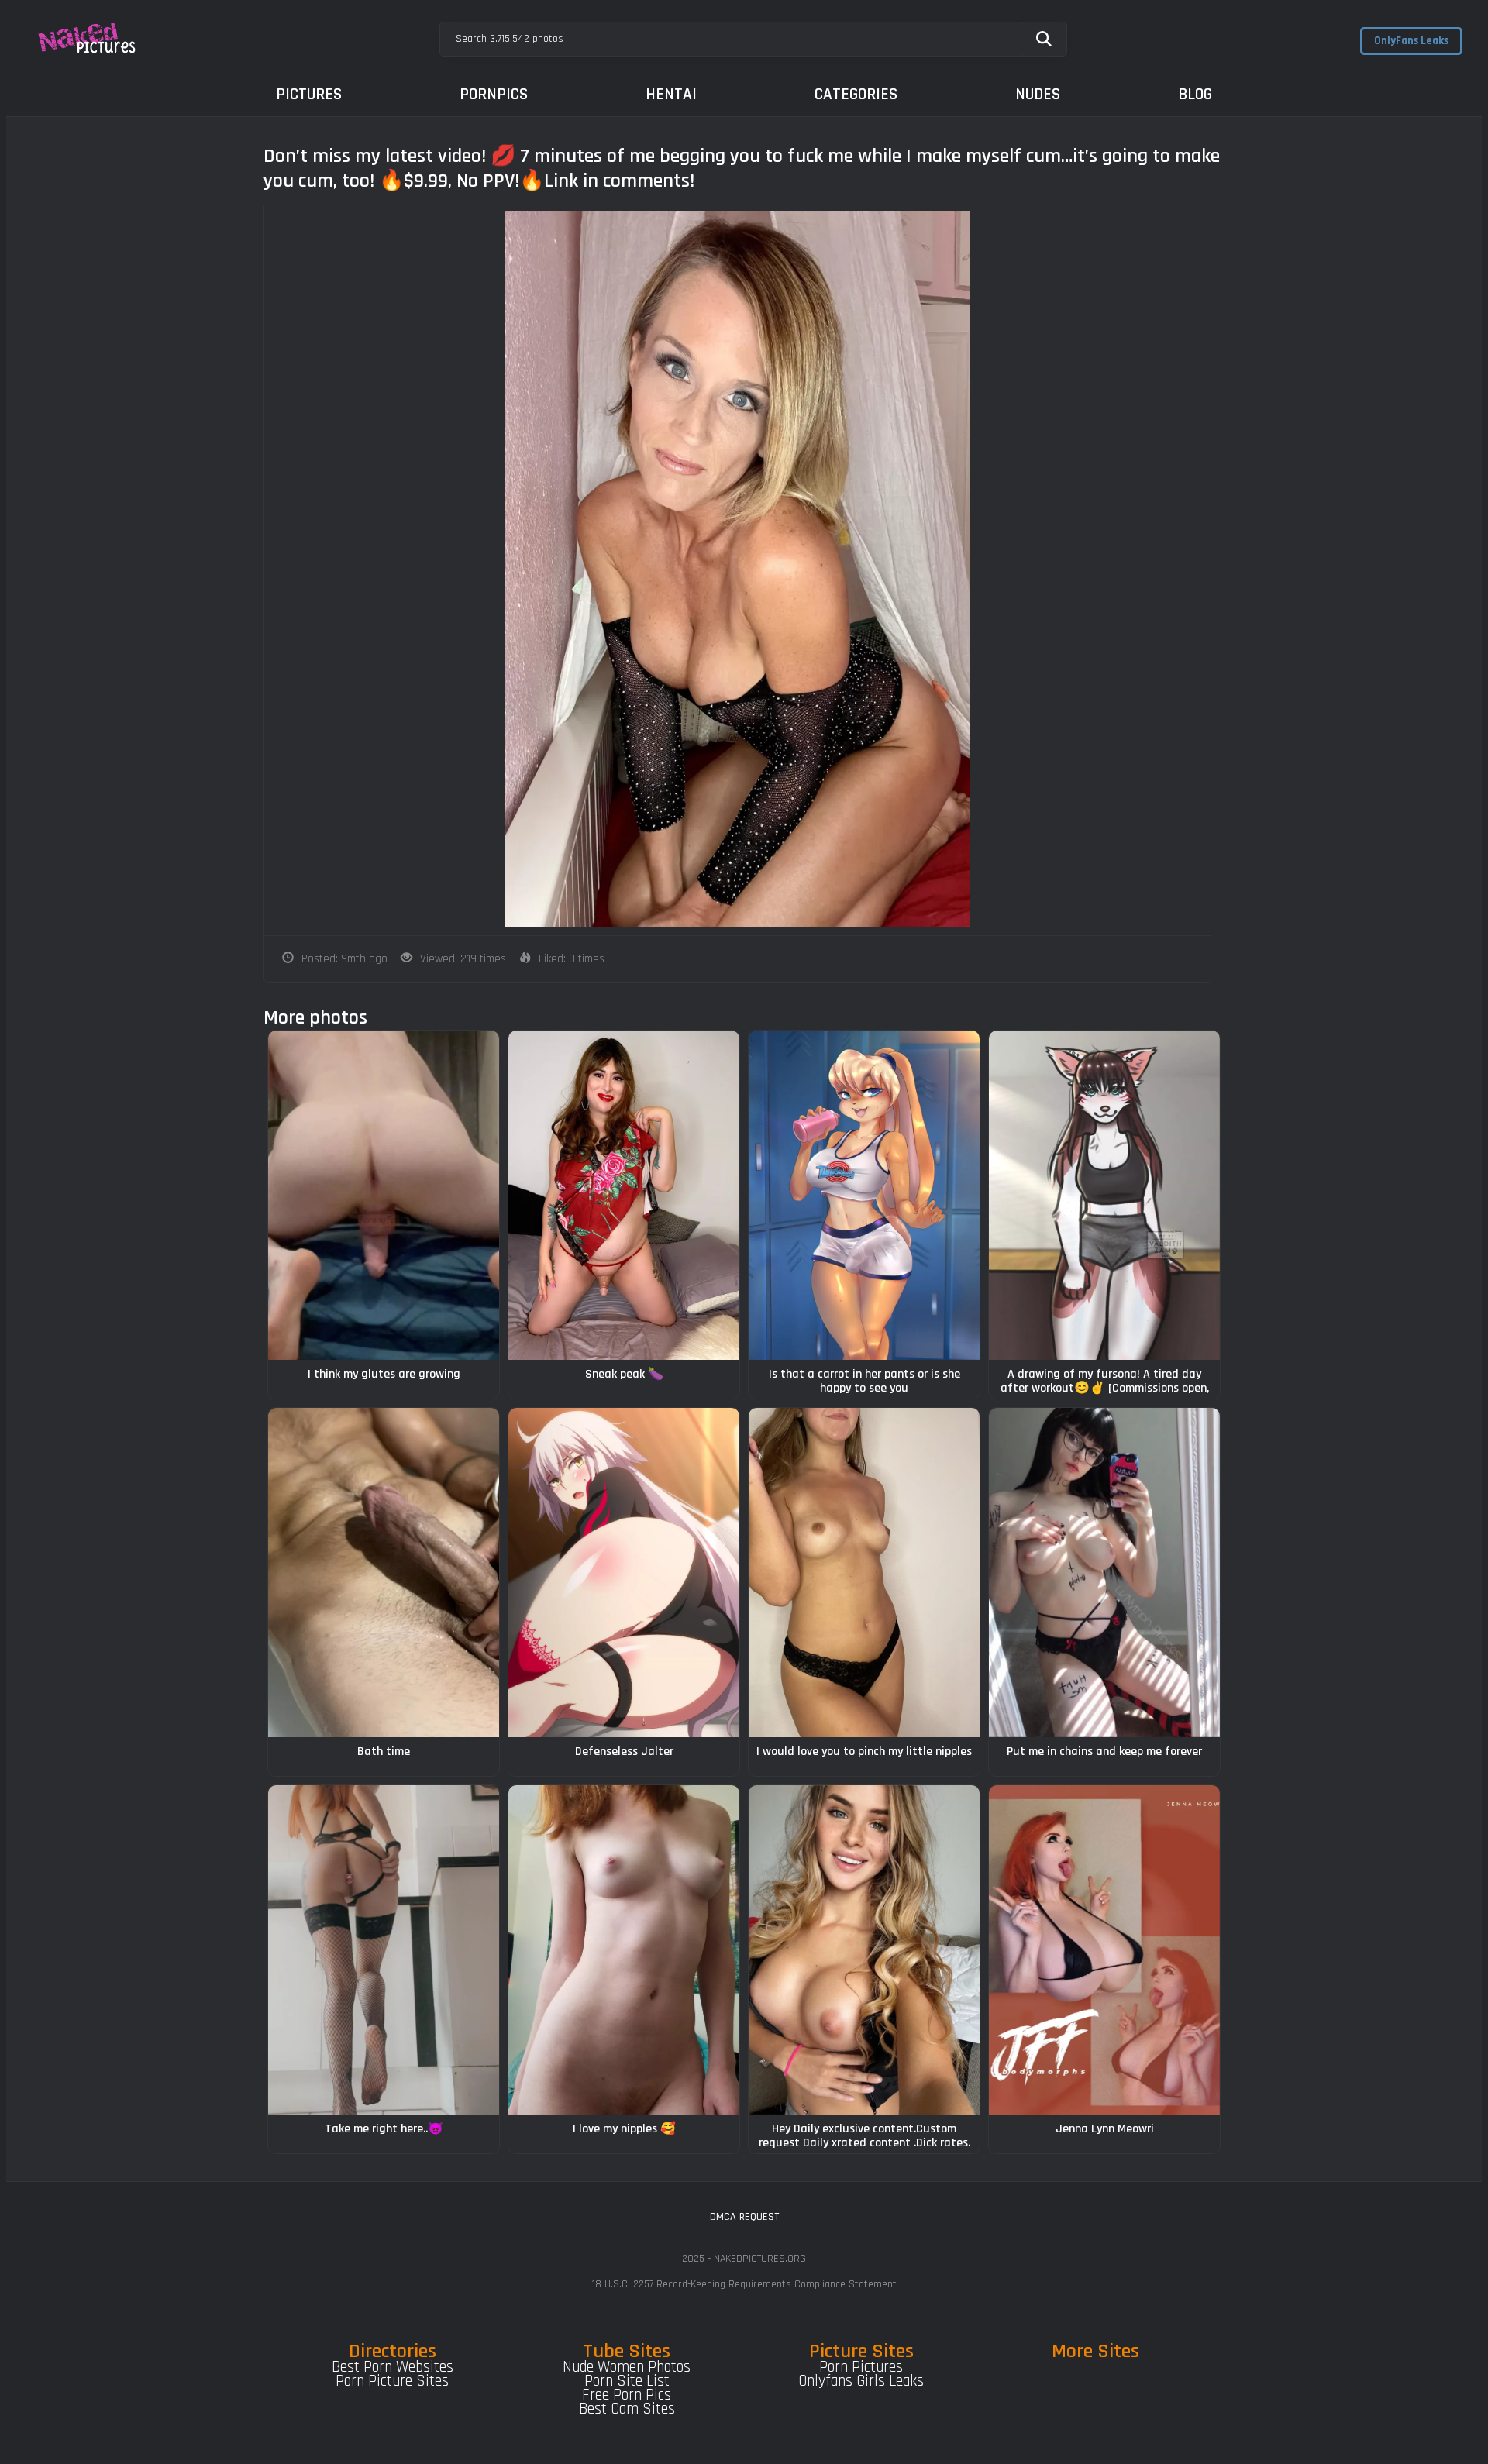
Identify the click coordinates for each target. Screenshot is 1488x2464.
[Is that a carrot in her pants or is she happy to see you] (864, 1195)
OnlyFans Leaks (1411, 41)
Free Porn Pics (627, 2395)
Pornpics (494, 94)
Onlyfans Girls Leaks (861, 2381)
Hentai (671, 94)
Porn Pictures (861, 2367)
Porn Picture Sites (392, 2381)
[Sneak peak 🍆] (624, 1195)
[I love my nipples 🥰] (624, 1950)
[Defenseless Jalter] (624, 1573)
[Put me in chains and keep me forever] (1104, 1573)
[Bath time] (384, 1573)
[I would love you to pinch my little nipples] (864, 1573)
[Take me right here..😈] (384, 1950)
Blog (1195, 94)
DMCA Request (744, 2217)
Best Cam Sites (627, 2409)
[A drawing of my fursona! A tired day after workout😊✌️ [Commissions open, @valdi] (1104, 1195)
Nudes (1038, 94)
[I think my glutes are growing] (384, 1195)
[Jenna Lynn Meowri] (1104, 1950)
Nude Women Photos (627, 2367)
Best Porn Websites (393, 2367)
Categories (856, 94)
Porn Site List (627, 2381)
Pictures (309, 94)
